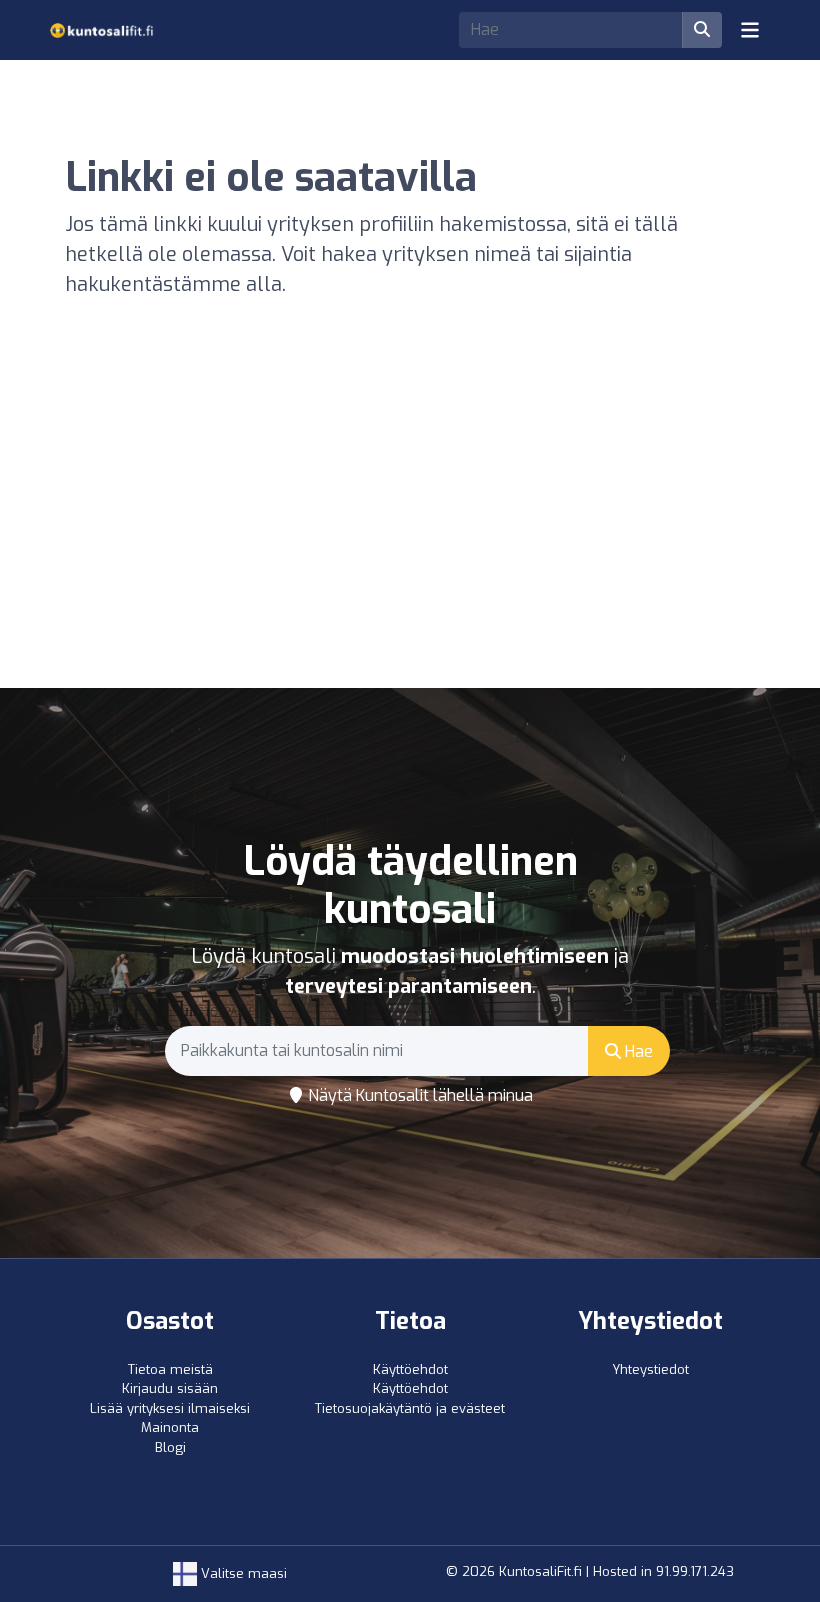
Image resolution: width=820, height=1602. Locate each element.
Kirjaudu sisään (170, 1388)
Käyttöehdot (410, 1369)
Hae (637, 1051)
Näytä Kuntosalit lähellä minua (418, 1095)
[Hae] (702, 30)
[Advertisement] (410, 538)
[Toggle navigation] (750, 30)
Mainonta (170, 1427)
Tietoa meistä (170, 1369)
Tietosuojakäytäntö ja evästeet (410, 1408)
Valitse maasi (242, 1573)
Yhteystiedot (650, 1369)
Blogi (170, 1447)
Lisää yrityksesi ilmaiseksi (170, 1408)
